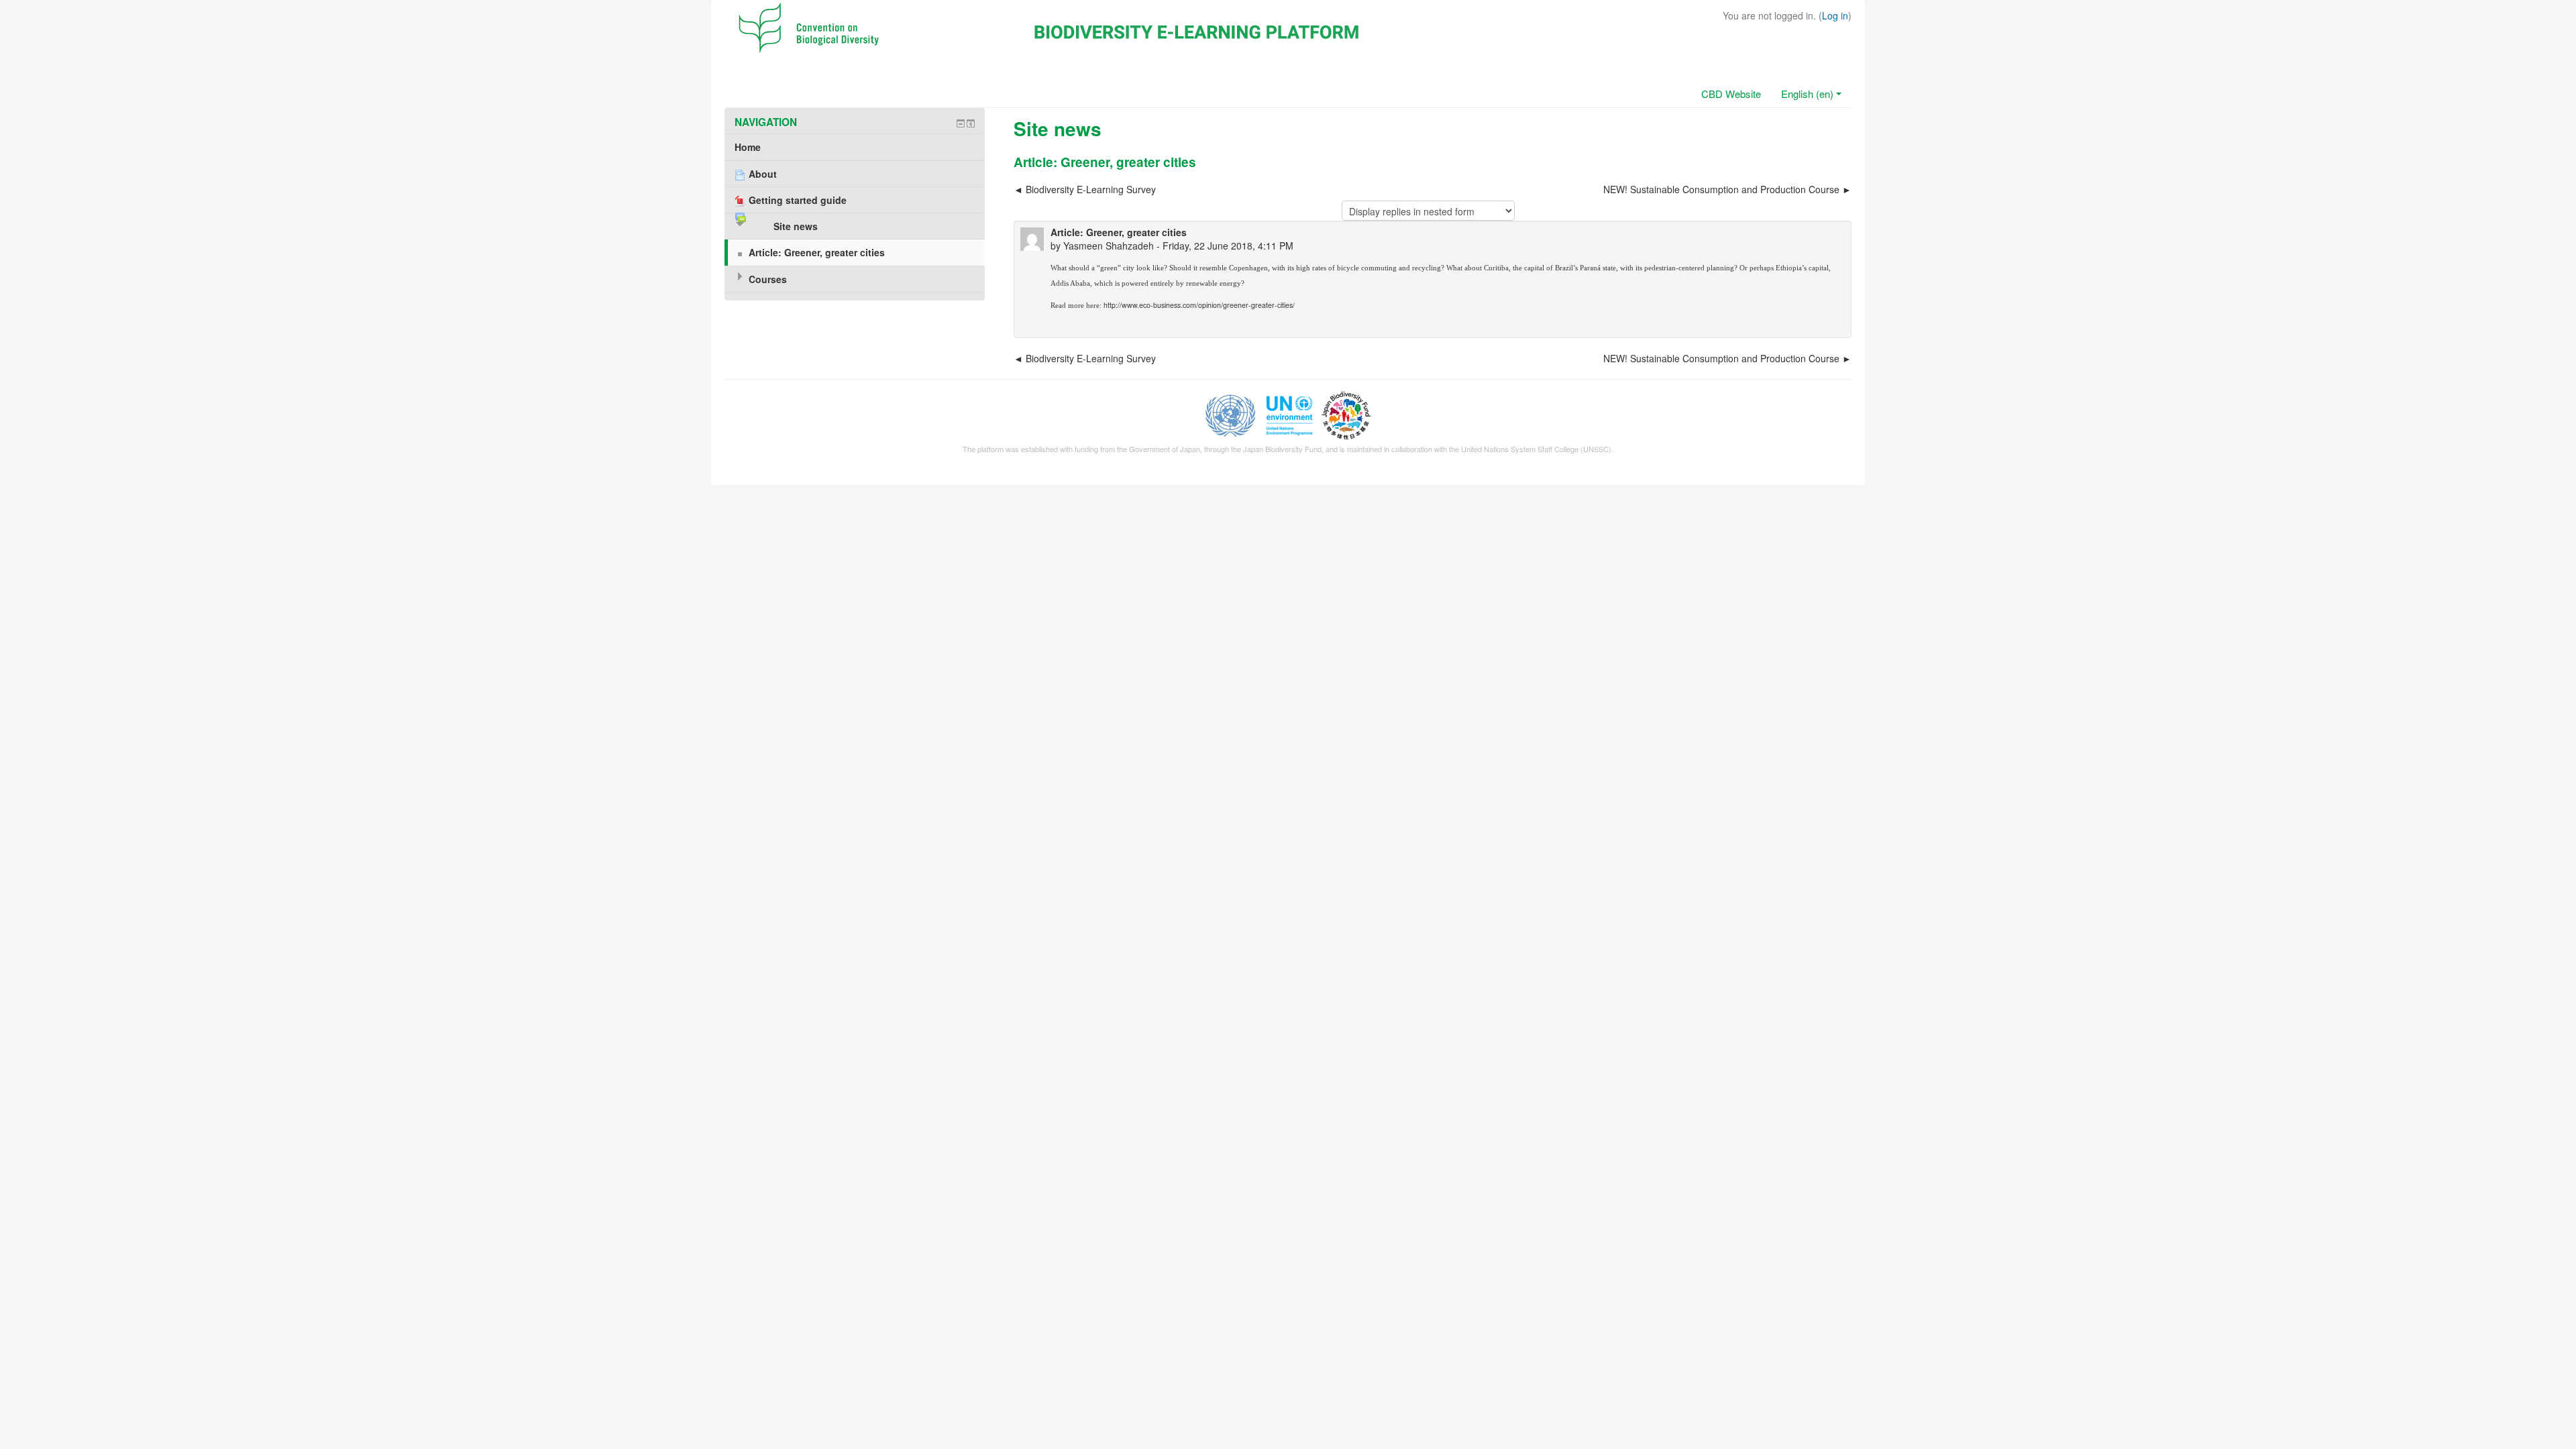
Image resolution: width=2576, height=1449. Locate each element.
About (763, 174)
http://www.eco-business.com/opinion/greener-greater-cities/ (1200, 305)
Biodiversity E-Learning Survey (1091, 189)
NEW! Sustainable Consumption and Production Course (1721, 189)
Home (748, 147)
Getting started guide (798, 200)
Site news (796, 226)
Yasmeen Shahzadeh (1109, 246)
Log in (1835, 15)
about (1473, 268)
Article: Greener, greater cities (817, 252)
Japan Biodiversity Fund (1282, 449)
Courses (768, 279)
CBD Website (1731, 94)
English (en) (1807, 94)
